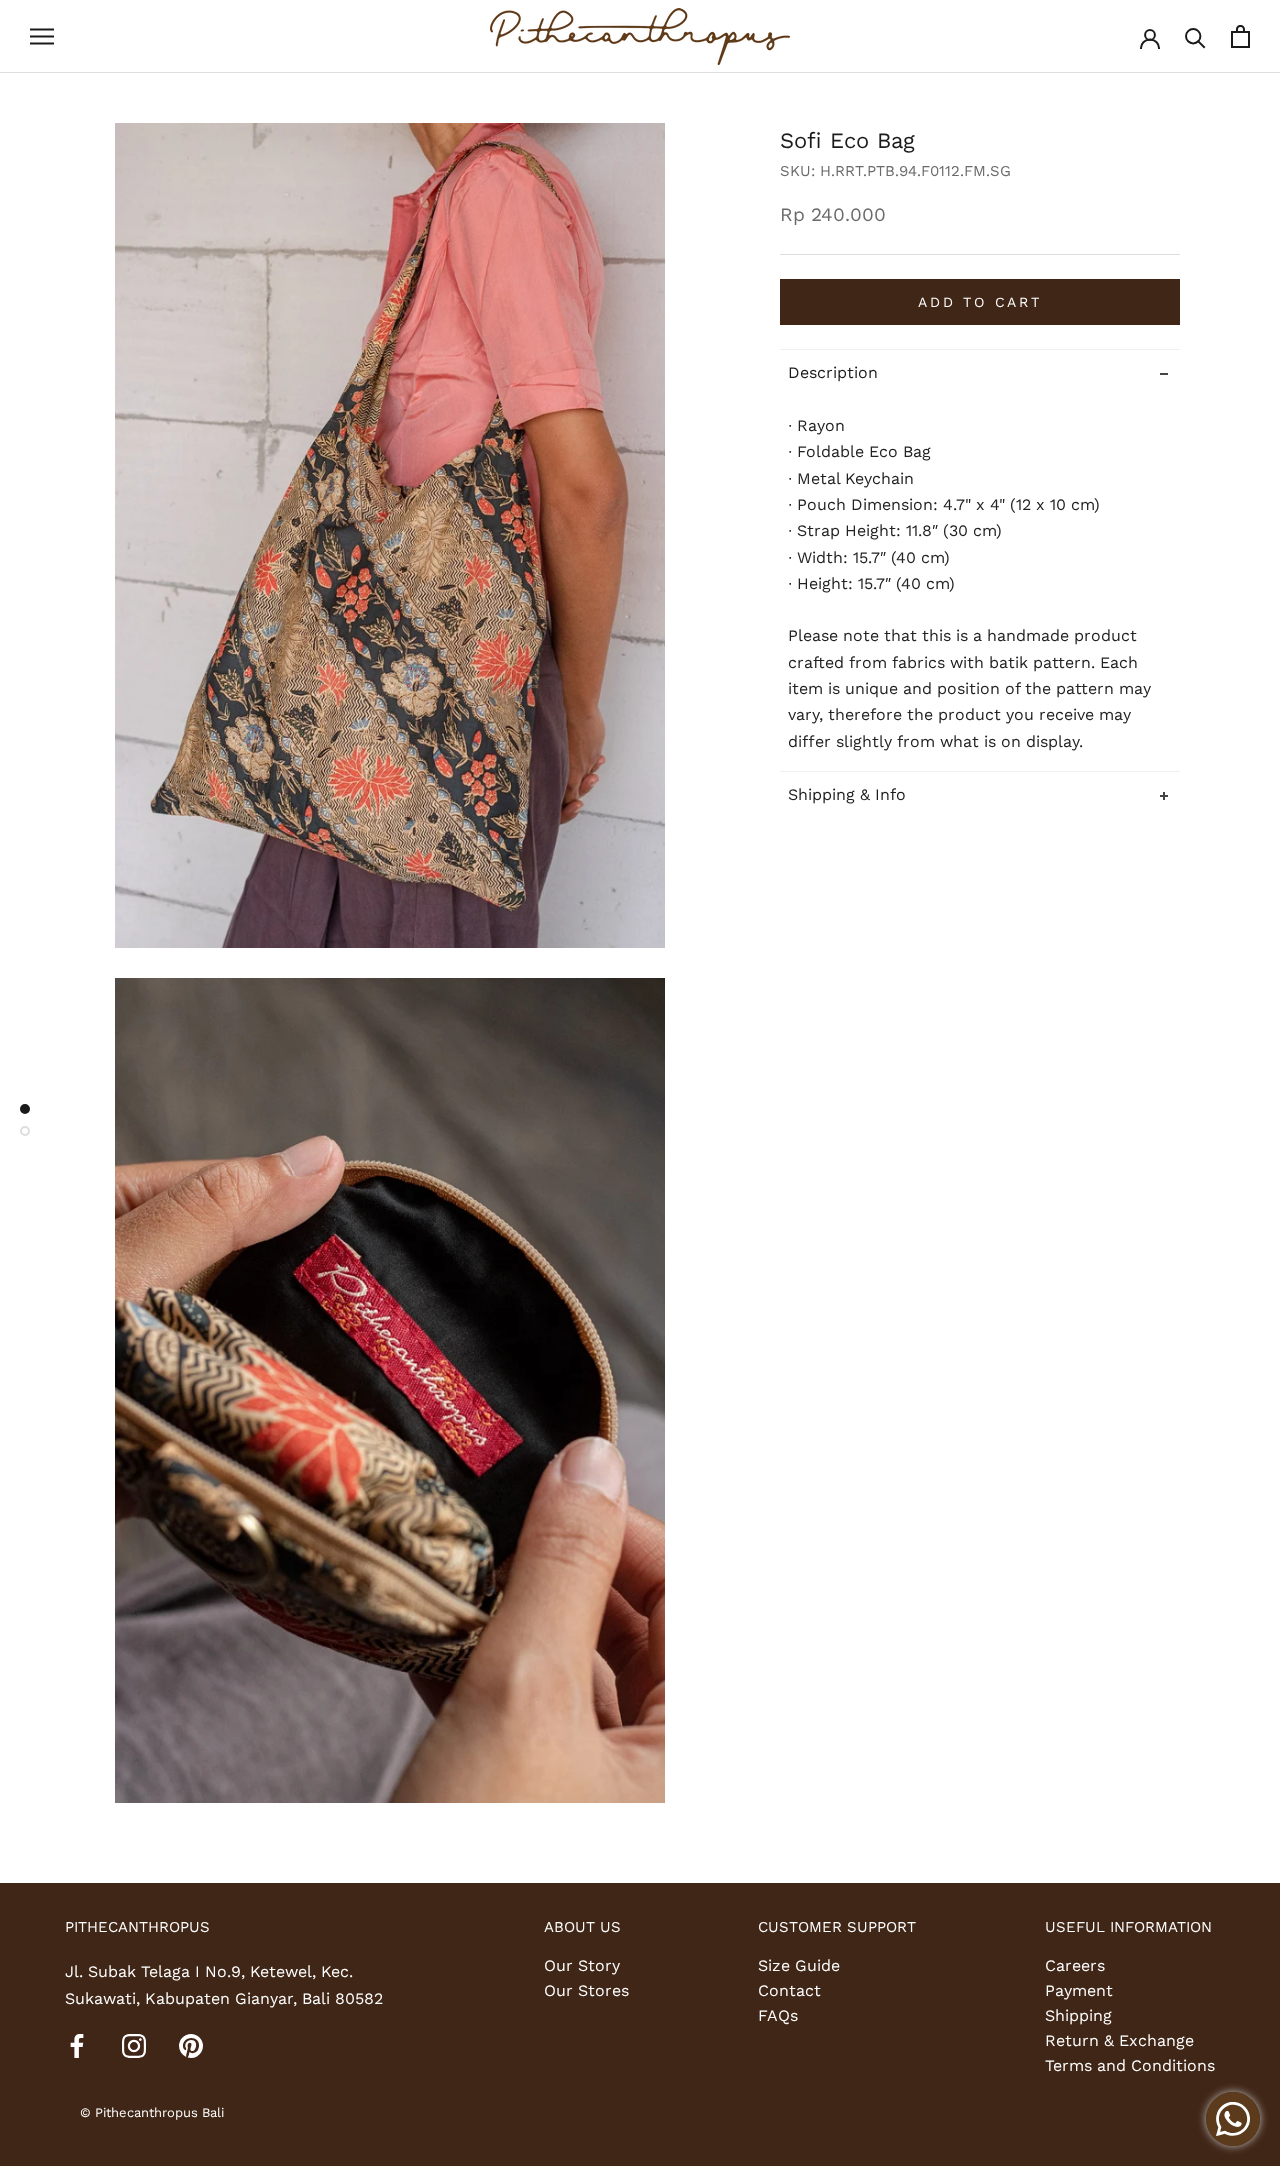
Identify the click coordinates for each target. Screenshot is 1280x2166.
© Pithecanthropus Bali (152, 2112)
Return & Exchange (1119, 2040)
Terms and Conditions (1130, 2065)
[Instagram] (134, 2045)
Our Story (582, 1965)
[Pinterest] (191, 2045)
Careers (1075, 1965)
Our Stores (586, 1990)
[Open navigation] (42, 37)
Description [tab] (833, 372)
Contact (789, 1990)
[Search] (1195, 36)
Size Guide (799, 1965)
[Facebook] (77, 2045)
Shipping (1078, 2015)
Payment (1079, 1990)
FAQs (778, 2015)
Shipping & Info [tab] (847, 794)
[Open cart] (1240, 36)
